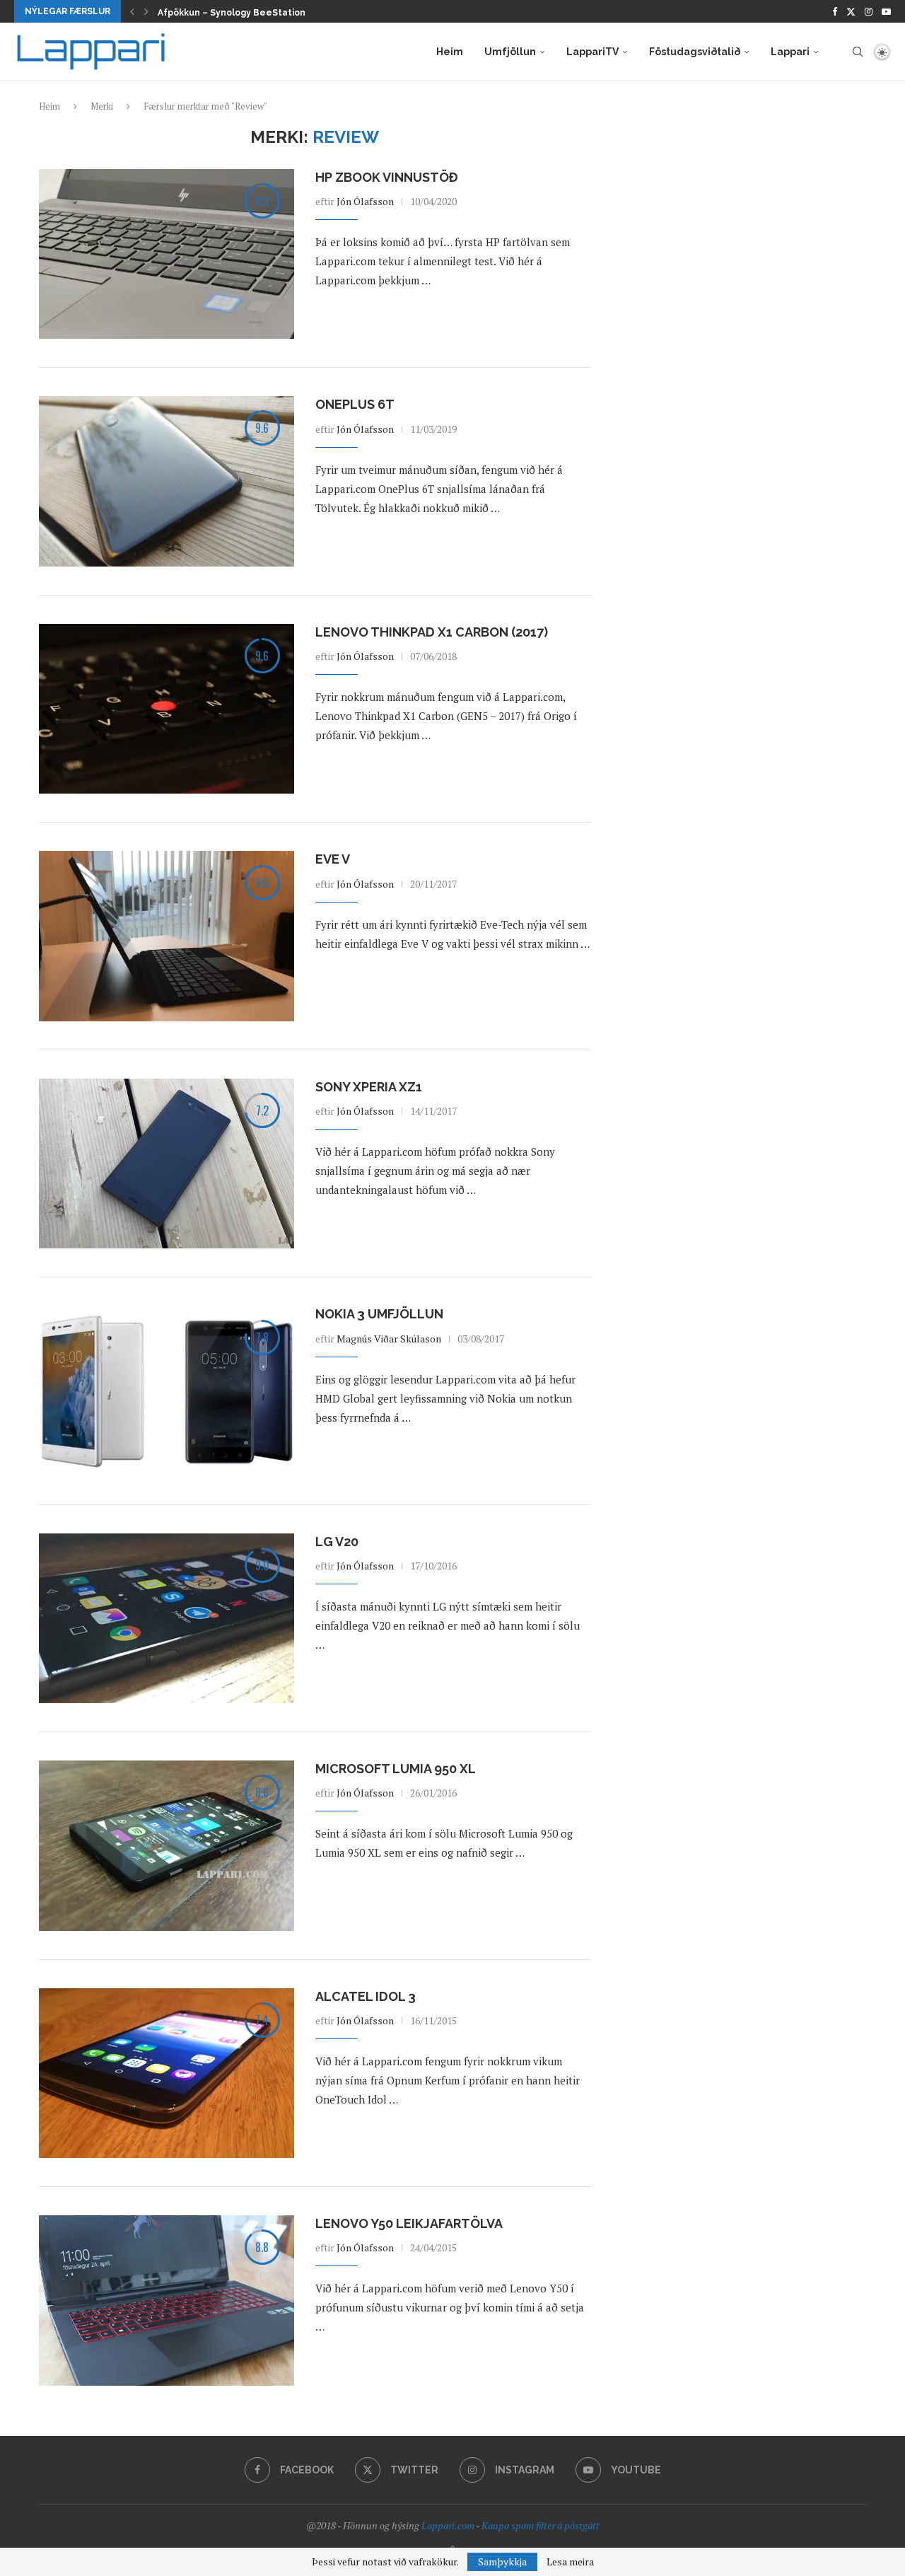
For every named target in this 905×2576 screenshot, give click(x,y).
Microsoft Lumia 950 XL (396, 1769)
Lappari (790, 52)
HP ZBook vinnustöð (387, 177)
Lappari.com (448, 2525)
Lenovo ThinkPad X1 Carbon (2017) (432, 632)
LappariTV (592, 52)
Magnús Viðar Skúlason (389, 1339)
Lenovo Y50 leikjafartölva (409, 2223)
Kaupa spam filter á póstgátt (541, 2525)
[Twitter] (851, 11)
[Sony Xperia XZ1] (167, 1164)
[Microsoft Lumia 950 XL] (167, 1845)
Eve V (333, 859)
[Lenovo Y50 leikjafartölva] (167, 2300)
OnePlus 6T (355, 404)
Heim (450, 52)
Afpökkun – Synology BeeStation (232, 13)
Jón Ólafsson (365, 201)
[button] (132, 11)
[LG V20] (167, 1618)
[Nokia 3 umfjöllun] (167, 1391)
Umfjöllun (510, 52)
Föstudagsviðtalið (695, 52)
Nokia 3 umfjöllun (379, 1314)
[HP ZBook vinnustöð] (167, 254)
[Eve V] (167, 936)
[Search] (858, 52)
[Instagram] (869, 11)
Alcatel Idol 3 (366, 1996)
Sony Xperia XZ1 (369, 1087)
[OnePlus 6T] (167, 481)
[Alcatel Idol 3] (167, 2073)
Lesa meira (570, 2562)
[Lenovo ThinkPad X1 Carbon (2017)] (167, 709)
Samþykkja (502, 2562)
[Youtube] (886, 11)
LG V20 (337, 1542)
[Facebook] (835, 11)
